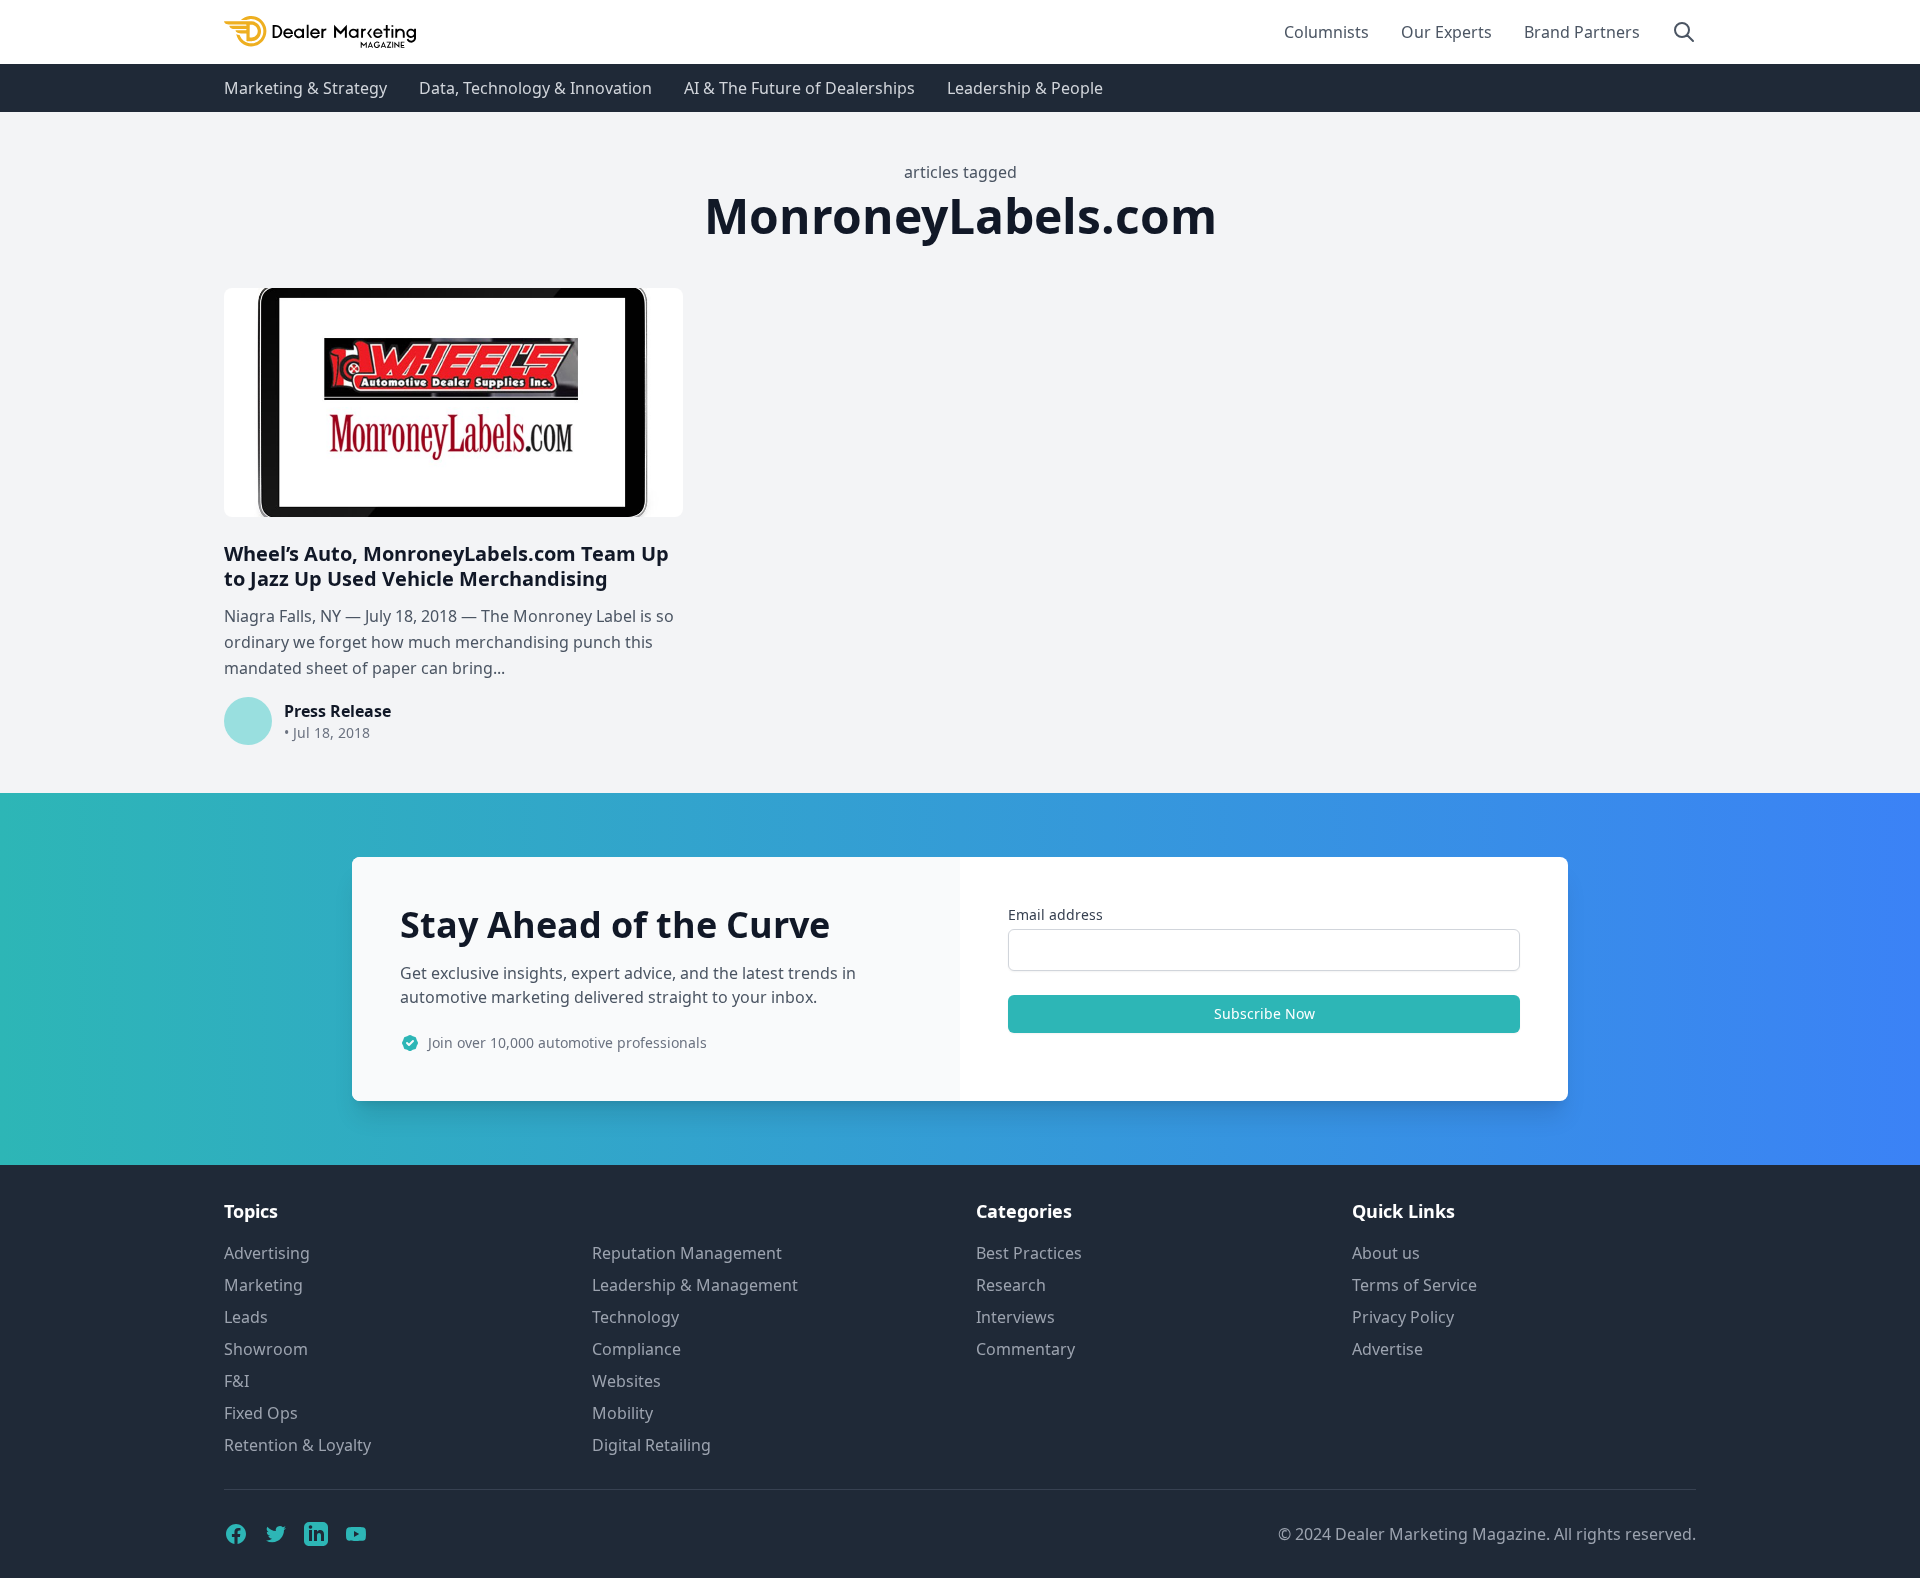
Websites (626, 1381)
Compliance (636, 1349)
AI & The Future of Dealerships (799, 88)
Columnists (1326, 32)
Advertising (267, 1253)
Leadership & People (1025, 88)
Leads (246, 1317)
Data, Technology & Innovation (535, 88)
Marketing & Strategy (305, 88)
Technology (635, 1317)
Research (1011, 1285)
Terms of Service (1414, 1285)
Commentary (1025, 1349)
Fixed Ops (261, 1413)
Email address (1055, 914)
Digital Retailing (651, 1445)
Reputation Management (687, 1253)
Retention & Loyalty (297, 1445)
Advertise (1387, 1349)
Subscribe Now (1264, 1013)
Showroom (266, 1349)
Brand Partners (1582, 32)
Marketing (263, 1285)
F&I (236, 1381)
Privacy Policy (1403, 1317)
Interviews (1015, 1317)
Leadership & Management (695, 1285)
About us (1386, 1253)
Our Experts (1446, 32)
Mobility (622, 1413)
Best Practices (1029, 1253)
